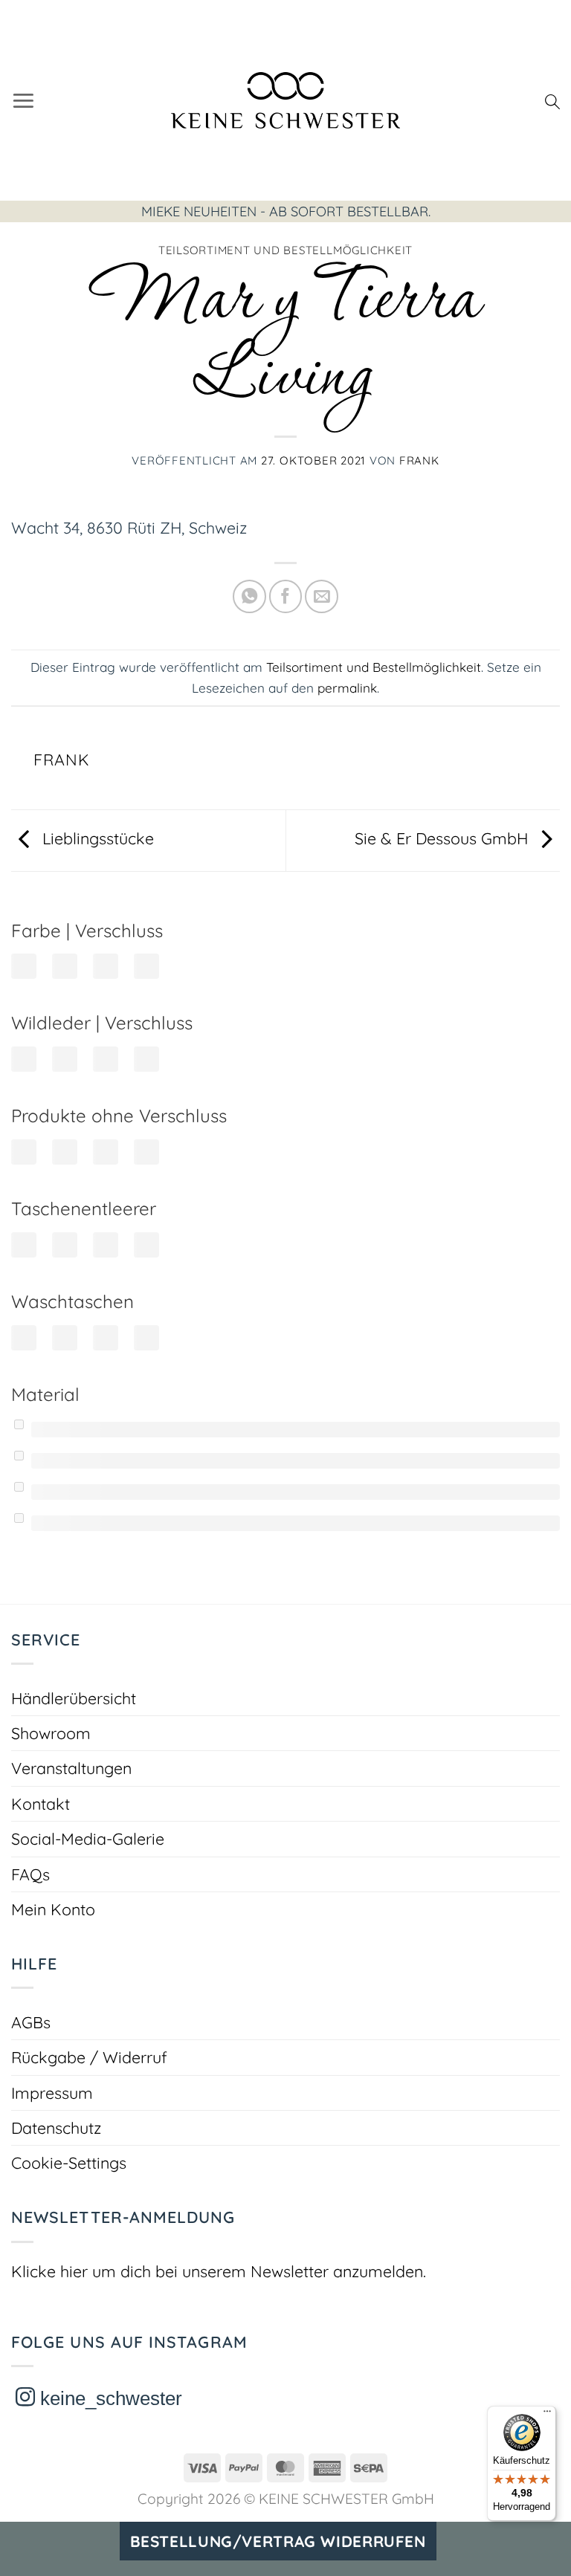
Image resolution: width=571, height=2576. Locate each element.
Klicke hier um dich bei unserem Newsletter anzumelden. (219, 2271)
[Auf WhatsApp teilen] (249, 596)
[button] (23, 100)
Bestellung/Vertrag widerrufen (278, 2541)
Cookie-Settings (69, 2162)
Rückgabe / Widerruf (89, 2057)
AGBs (31, 2022)
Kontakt (41, 1803)
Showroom (51, 1733)
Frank (419, 460)
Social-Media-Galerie (88, 1838)
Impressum (52, 2093)
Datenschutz (56, 2127)
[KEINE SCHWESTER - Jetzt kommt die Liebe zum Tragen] (286, 100)
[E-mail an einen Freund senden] (321, 596)
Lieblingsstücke (96, 838)
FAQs (30, 1874)
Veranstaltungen (71, 1768)
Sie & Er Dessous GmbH (443, 838)
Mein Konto (53, 1909)
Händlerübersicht (74, 1698)
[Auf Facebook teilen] (285, 596)
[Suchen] (552, 100)
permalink (347, 688)
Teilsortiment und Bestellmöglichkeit (285, 250)
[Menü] (547, 2415)
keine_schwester (109, 2398)
